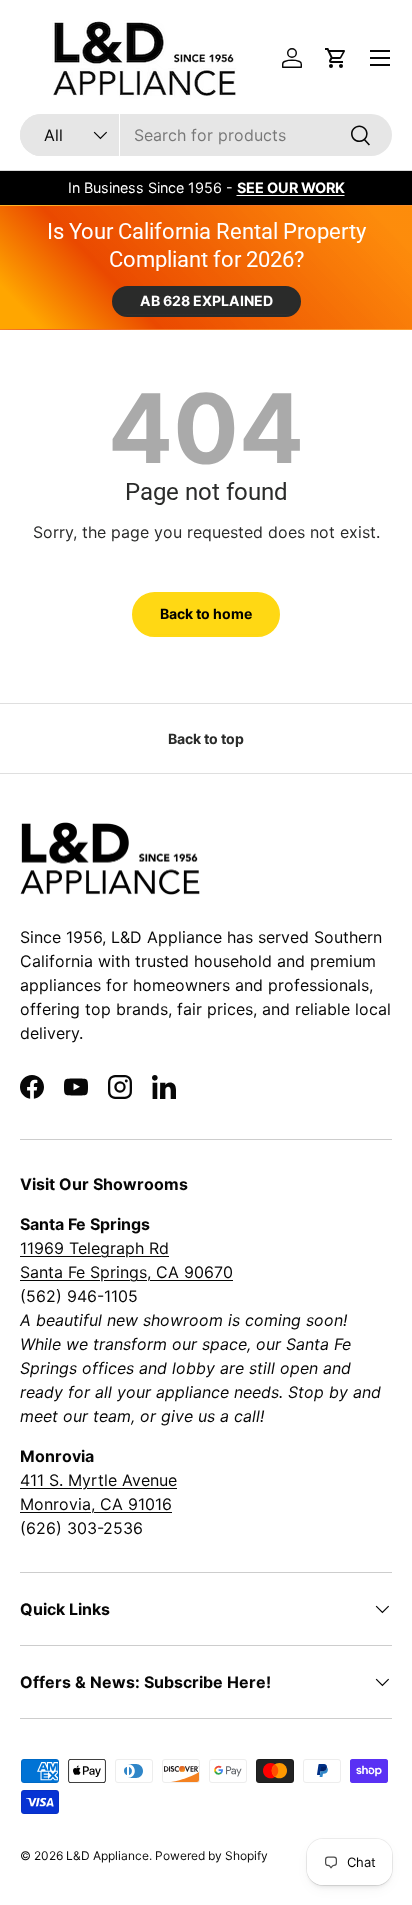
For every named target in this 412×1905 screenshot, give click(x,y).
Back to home (206, 613)
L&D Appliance (107, 1855)
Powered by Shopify (211, 1855)
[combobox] (206, 135)
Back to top (206, 738)
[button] (336, 58)
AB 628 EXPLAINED (206, 300)
